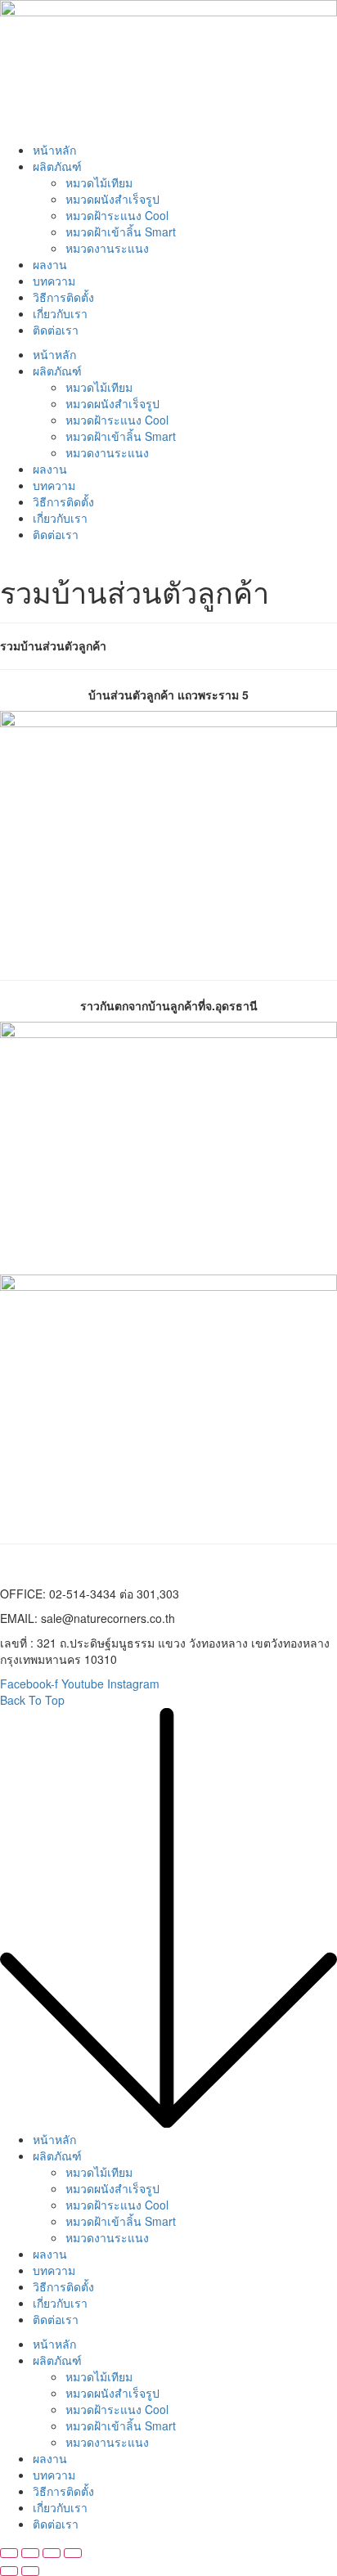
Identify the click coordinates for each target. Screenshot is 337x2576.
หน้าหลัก (54, 150)
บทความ (54, 281)
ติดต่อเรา (56, 330)
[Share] (30, 2553)
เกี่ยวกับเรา (60, 313)
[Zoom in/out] (73, 2553)
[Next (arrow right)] (30, 2571)
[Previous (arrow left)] (9, 2571)
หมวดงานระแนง (107, 248)
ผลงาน (50, 264)
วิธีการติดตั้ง (63, 297)
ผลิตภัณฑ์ (57, 166)
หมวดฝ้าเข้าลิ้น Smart (121, 232)
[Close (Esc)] (9, 2553)
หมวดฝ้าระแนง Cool (117, 215)
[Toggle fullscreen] (52, 2553)
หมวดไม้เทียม (99, 182)
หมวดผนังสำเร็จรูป (112, 199)
